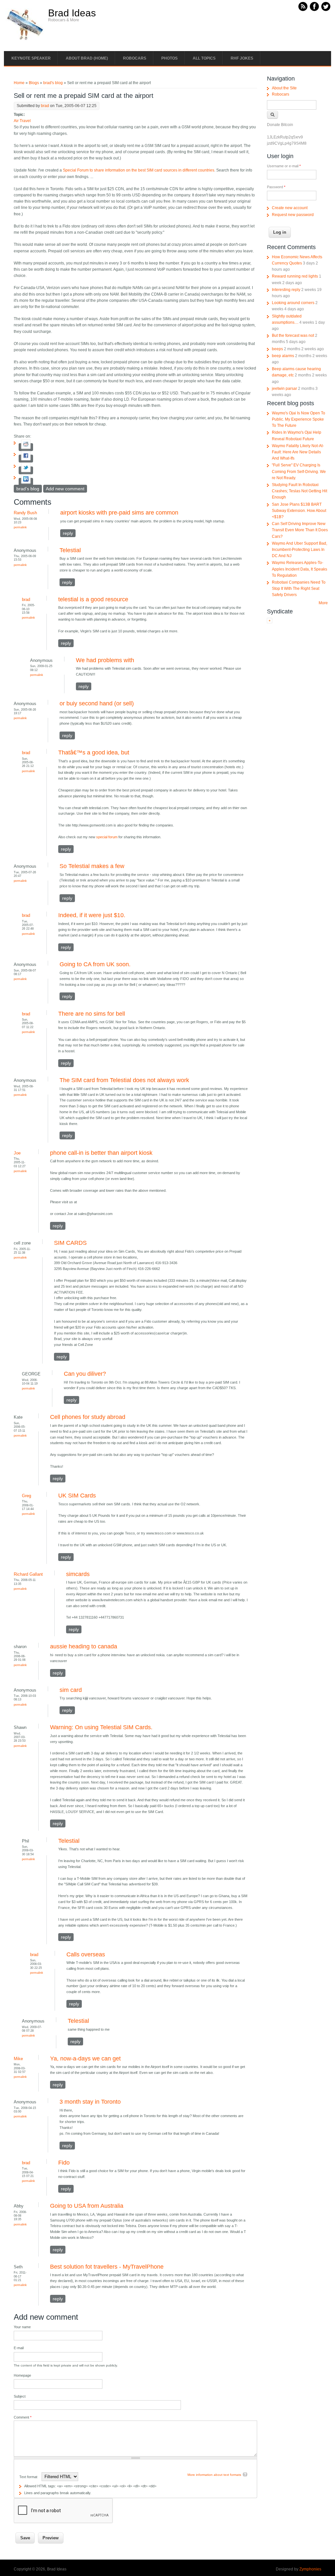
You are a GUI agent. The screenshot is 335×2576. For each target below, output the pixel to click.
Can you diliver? (85, 1374)
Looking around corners (293, 303)
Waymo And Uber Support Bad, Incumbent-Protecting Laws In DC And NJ (300, 550)
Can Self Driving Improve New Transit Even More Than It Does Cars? (300, 530)
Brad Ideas (72, 13)
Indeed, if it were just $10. (92, 915)
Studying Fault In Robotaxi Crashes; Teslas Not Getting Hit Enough (300, 491)
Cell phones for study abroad (88, 1417)
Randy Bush (25, 513)
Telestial (70, 550)
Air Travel (22, 121)
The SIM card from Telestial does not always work (124, 1080)
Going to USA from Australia (87, 2206)
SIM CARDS (70, 1243)
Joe (17, 1153)
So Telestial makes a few (92, 866)
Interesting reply (286, 290)
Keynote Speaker (31, 58)
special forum (107, 837)
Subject (20, 2396)
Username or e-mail (284, 166)
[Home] (25, 40)
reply (68, 533)
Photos (169, 58)
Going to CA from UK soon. (95, 964)
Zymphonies (310, 2569)
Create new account (290, 208)
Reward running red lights (295, 276)
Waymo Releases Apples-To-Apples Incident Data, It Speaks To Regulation (300, 569)
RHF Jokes (242, 58)
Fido (64, 2163)
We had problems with (105, 660)
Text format (29, 2477)
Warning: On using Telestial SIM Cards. (101, 1727)
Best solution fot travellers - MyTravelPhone (107, 2267)
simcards (78, 1574)
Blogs (34, 83)
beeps (277, 349)
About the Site (284, 88)
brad (45, 106)
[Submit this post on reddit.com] (26, 447)
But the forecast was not (293, 336)
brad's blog (53, 83)
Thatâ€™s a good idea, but (94, 753)
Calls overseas (86, 1954)
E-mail (19, 2348)
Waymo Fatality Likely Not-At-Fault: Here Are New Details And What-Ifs (298, 452)
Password (276, 187)
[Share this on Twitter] (26, 470)
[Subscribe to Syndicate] (270, 622)
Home (19, 83)
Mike (18, 2059)
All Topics (204, 58)
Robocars (135, 58)
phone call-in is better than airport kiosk (101, 1153)
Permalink (20, 527)
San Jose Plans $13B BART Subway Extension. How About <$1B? (299, 511)
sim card (71, 1690)
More (323, 603)
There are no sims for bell (92, 1014)
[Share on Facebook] (26, 459)
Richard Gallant (28, 1574)
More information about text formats (214, 2475)
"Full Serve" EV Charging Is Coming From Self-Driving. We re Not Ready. (299, 471)
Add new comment (65, 489)
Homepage (22, 2375)
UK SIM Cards (77, 1496)
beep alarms (283, 356)
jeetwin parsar (284, 389)
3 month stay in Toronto (90, 2102)
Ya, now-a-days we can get (85, 2059)
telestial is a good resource (93, 599)
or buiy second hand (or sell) (97, 703)
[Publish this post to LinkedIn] (26, 482)
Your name (22, 2327)
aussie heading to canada (84, 1646)
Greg (26, 1496)
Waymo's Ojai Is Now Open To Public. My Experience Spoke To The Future (299, 419)
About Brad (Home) (87, 58)
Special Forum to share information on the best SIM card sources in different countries (139, 170)
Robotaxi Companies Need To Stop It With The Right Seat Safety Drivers (299, 589)
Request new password (293, 215)
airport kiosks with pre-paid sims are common (119, 513)
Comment (23, 2417)
